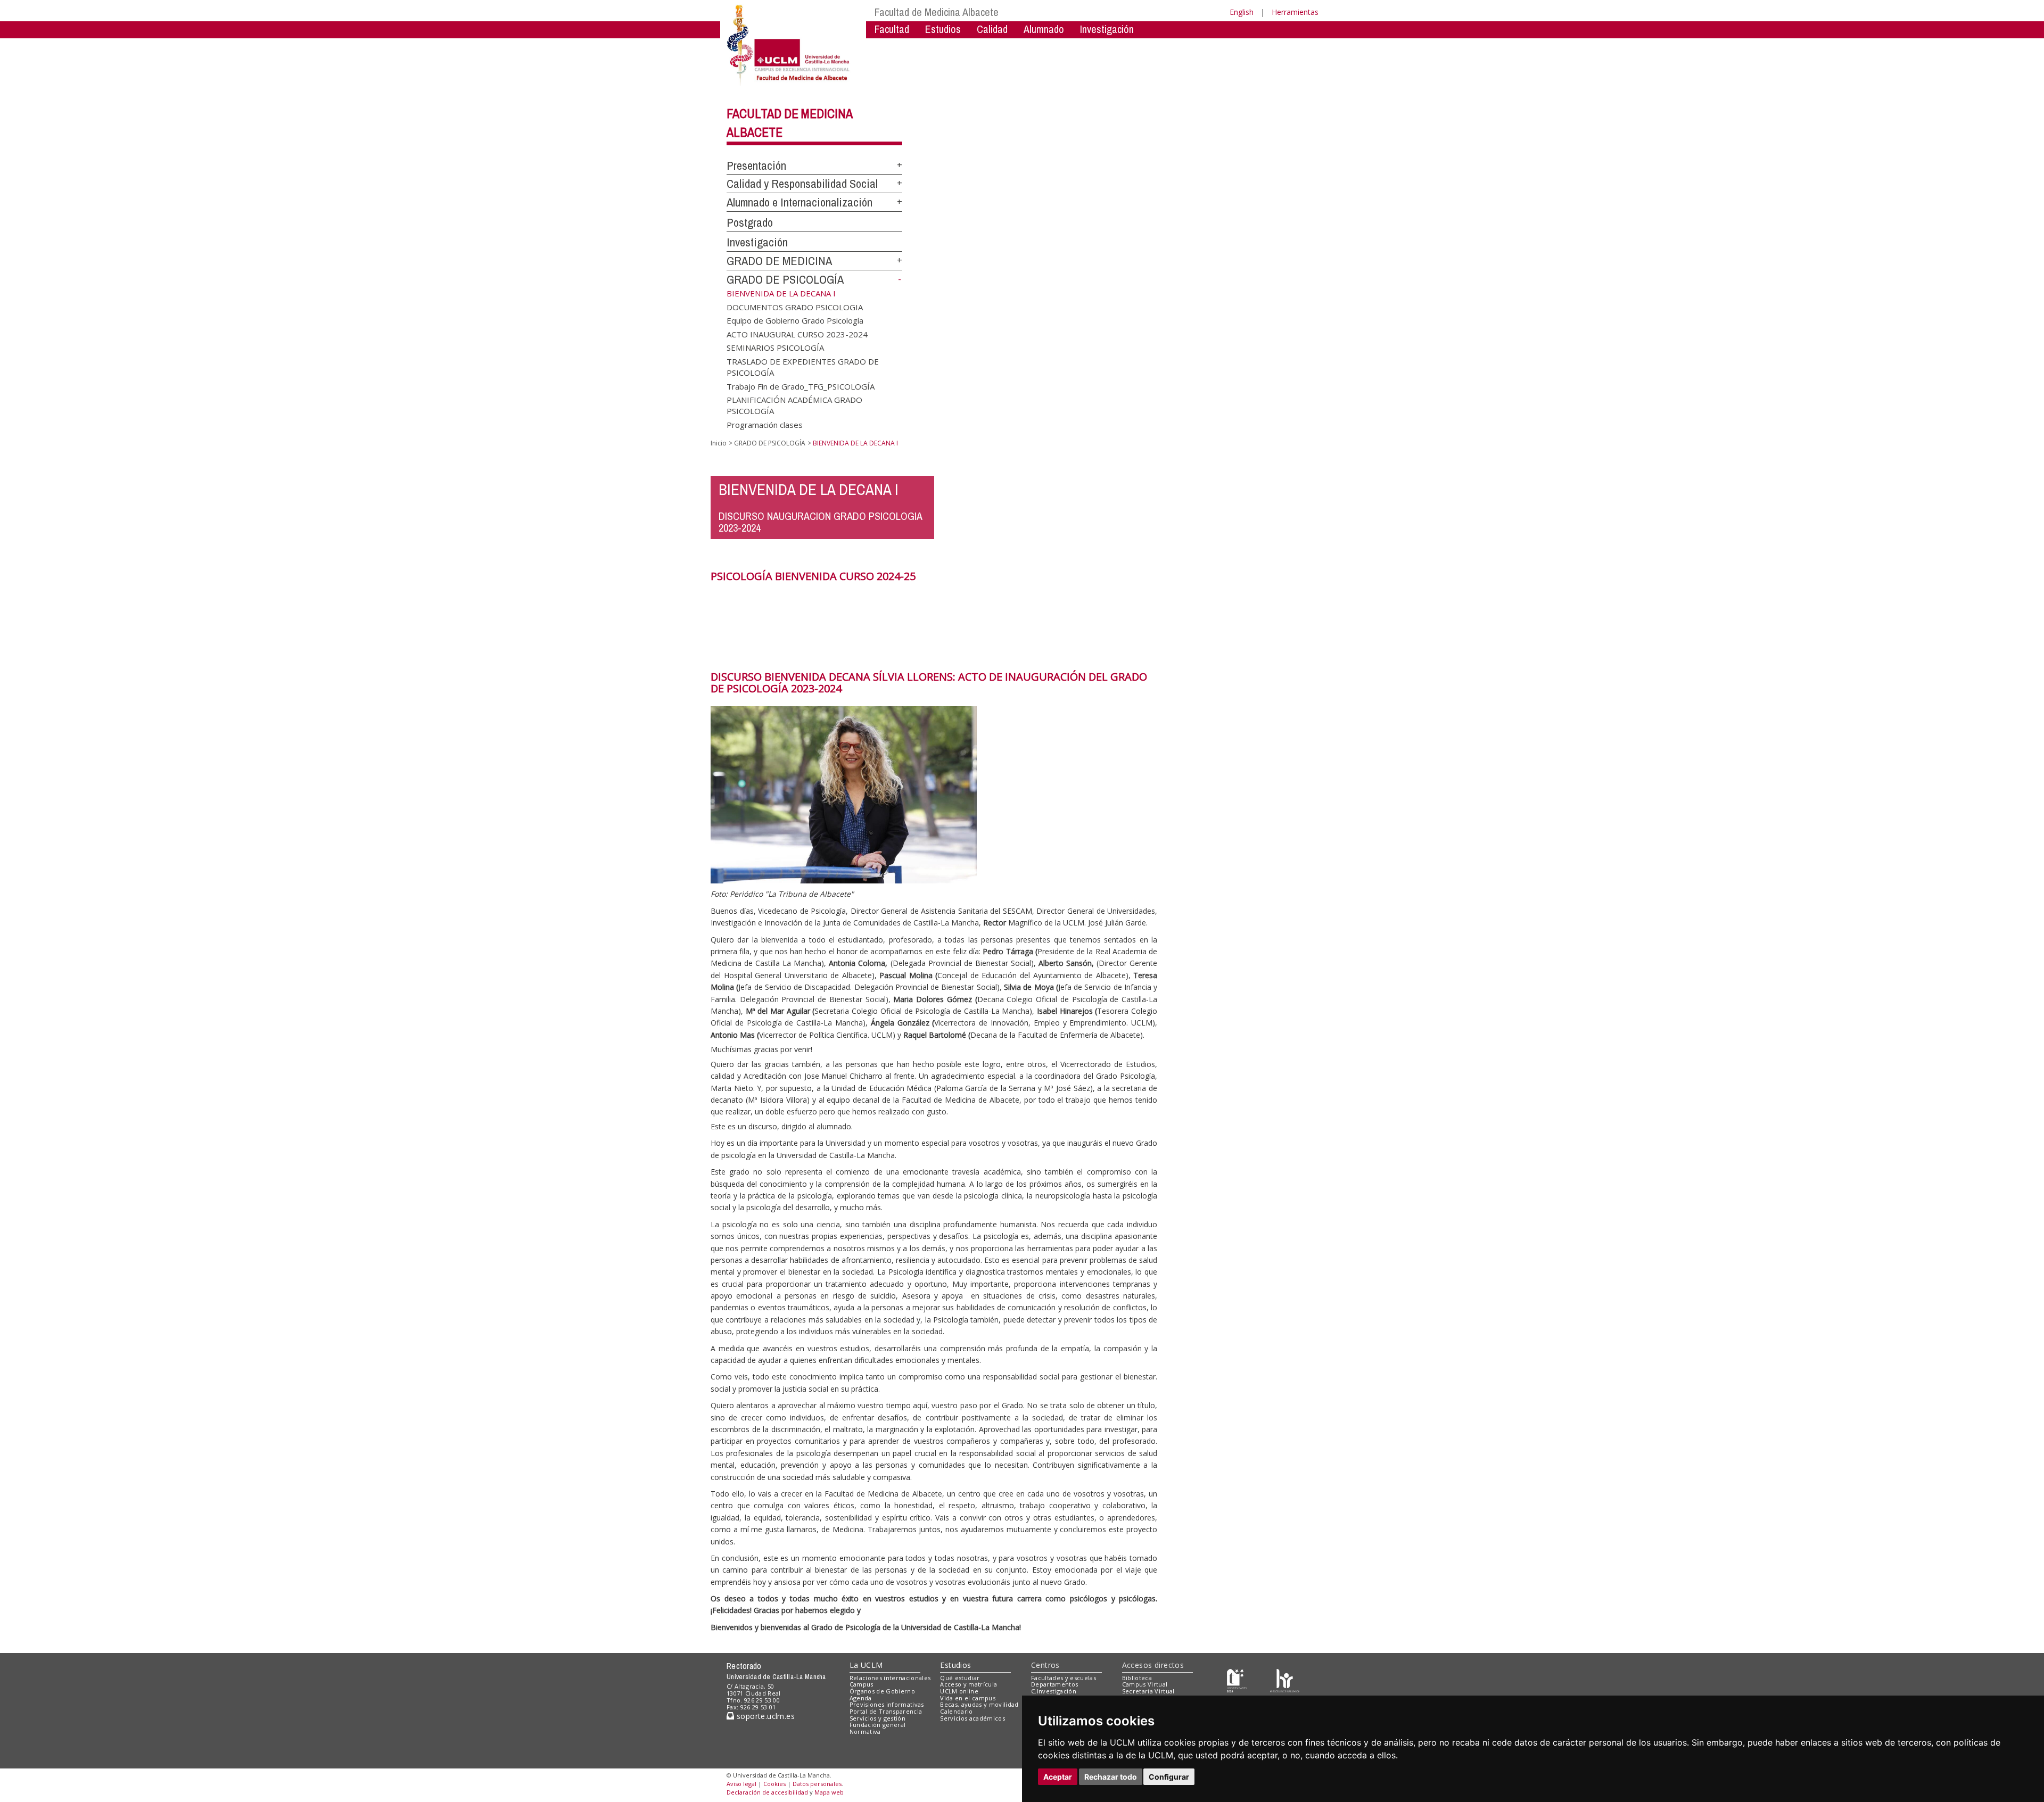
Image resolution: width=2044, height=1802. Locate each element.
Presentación (756, 166)
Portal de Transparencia (886, 1711)
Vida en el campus (968, 1698)
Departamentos (1054, 1684)
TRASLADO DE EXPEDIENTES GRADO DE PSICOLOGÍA (803, 366)
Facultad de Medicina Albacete (937, 12)
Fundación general (878, 1725)
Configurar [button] (1169, 1777)
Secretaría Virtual (1148, 1691)
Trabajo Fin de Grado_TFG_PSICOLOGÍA (801, 386)
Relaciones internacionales (890, 1678)
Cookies (774, 1784)
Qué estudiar (960, 1678)
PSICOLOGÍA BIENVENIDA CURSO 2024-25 (813, 576)
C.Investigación (1054, 1691)
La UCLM (866, 1665)
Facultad (892, 29)
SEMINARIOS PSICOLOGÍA (775, 348)
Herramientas (1295, 12)
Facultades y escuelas (1064, 1678)
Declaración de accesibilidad (767, 1792)
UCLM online (959, 1691)
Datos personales (817, 1784)
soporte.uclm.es (764, 1716)
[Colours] (1285, 1680)
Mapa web (829, 1792)
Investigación (1107, 29)
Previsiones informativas (887, 1704)
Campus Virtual (1145, 1684)
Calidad (992, 29)
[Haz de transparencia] (1237, 1680)
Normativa (865, 1731)
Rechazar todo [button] (1111, 1777)
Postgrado (750, 222)
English (1242, 12)
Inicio (719, 443)
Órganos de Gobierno (882, 1691)
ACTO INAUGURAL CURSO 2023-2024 (797, 334)
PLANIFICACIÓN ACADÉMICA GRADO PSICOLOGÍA (794, 405)
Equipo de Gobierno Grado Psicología (795, 320)
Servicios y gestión (877, 1718)
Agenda (861, 1698)
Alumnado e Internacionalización (800, 202)
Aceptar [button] (1058, 1777)
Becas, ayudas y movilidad (979, 1704)
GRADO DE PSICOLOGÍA (785, 279)
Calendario (956, 1711)
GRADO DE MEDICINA (779, 261)
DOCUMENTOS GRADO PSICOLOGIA (795, 307)
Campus (862, 1684)
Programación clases (765, 424)
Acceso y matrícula (969, 1684)
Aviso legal (741, 1784)
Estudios (955, 1665)
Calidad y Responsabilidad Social (802, 184)
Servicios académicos (972, 1718)
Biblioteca (1137, 1678)
